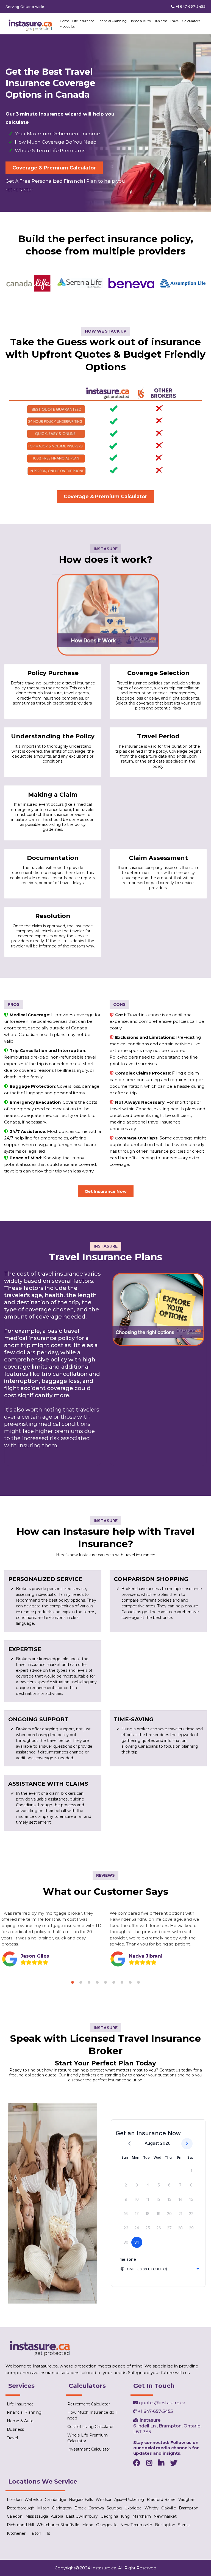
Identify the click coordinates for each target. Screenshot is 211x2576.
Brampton (189, 2508)
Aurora (57, 2516)
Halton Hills (39, 2533)
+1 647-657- (186, 6)
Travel (175, 21)
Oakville (169, 2508)
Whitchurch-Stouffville (58, 2525)
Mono (88, 2525)
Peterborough (21, 2508)
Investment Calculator (89, 2449)
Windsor (104, 2500)
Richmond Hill (20, 2525)
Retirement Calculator (89, 2404)
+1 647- (145, 2411)
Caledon (15, 2516)
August (152, 2143)
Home (65, 21)
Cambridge (55, 2500)
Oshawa (96, 2508)
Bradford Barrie (161, 2500)
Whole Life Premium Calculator (88, 2438)
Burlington (165, 2525)
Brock (80, 2508)
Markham (142, 2516)
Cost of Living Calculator (91, 2427)
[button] (73, 1982)
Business (160, 21)
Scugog (114, 2508)
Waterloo (33, 2500)
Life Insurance (83, 21)
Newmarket (165, 2516)
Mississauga (37, 2516)
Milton (43, 2508)
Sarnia (184, 2525)
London (14, 2500)
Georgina (109, 2516)
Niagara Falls (81, 2500)
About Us (67, 26)
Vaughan (187, 2500)
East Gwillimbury (82, 2516)
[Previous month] (130, 2144)
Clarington (62, 2508)
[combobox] (160, 2269)
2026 (165, 2143)
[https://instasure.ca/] (30, 24)
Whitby (152, 2508)
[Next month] (187, 2144)
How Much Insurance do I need (92, 2415)
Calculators (191, 21)
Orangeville (107, 2525)
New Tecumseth (136, 2525)
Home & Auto (140, 21)
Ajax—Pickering (129, 2500)
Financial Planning (112, 21)
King (125, 2516)
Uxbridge (133, 2508)
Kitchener (16, 2533)
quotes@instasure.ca (162, 2403)
